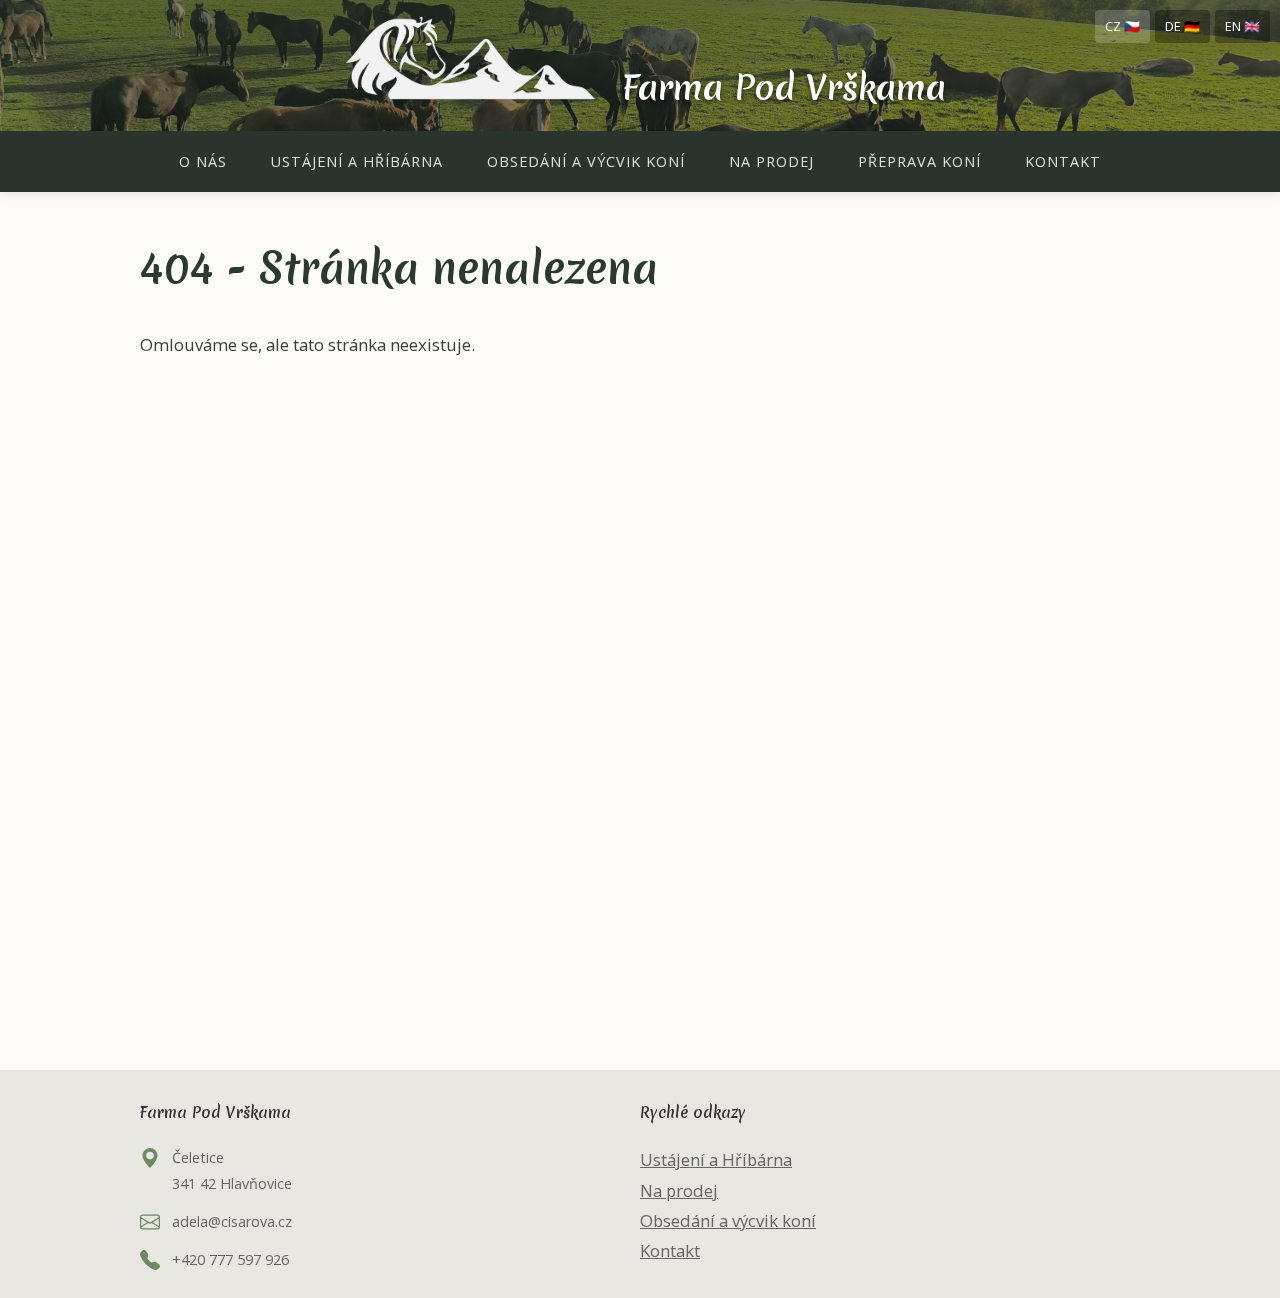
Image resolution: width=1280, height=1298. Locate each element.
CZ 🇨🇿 (1122, 26)
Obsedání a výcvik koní (586, 161)
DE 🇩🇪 (1182, 26)
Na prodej (771, 161)
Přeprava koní (919, 161)
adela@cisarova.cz (232, 1221)
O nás (203, 161)
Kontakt (1063, 161)
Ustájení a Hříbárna (357, 161)
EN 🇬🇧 (1242, 26)
